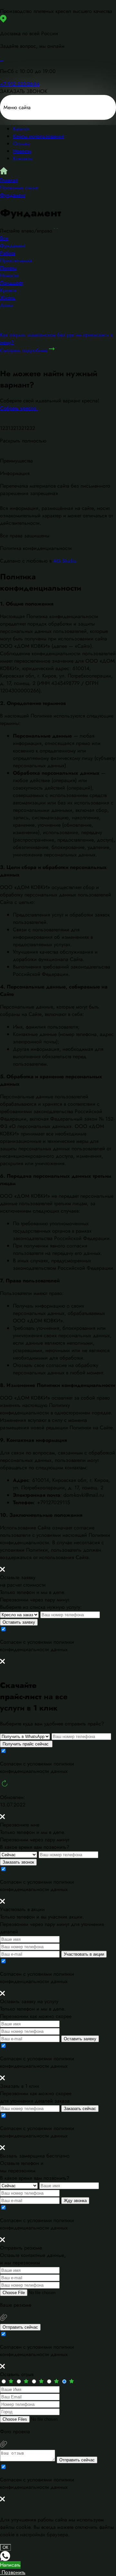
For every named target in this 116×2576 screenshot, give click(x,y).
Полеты (8, 268)
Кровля (8, 290)
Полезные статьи (19, 187)
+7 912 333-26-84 (20, 84)
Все (4, 238)
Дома (6, 305)
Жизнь (8, 298)
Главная (9, 180)
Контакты (23, 158)
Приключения (16, 260)
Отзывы (21, 144)
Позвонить (13, 2572)
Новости (22, 151)
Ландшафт (11, 283)
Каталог (21, 129)
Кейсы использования (38, 136)
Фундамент (13, 195)
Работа (8, 253)
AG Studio (65, 561)
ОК (5, 2547)
